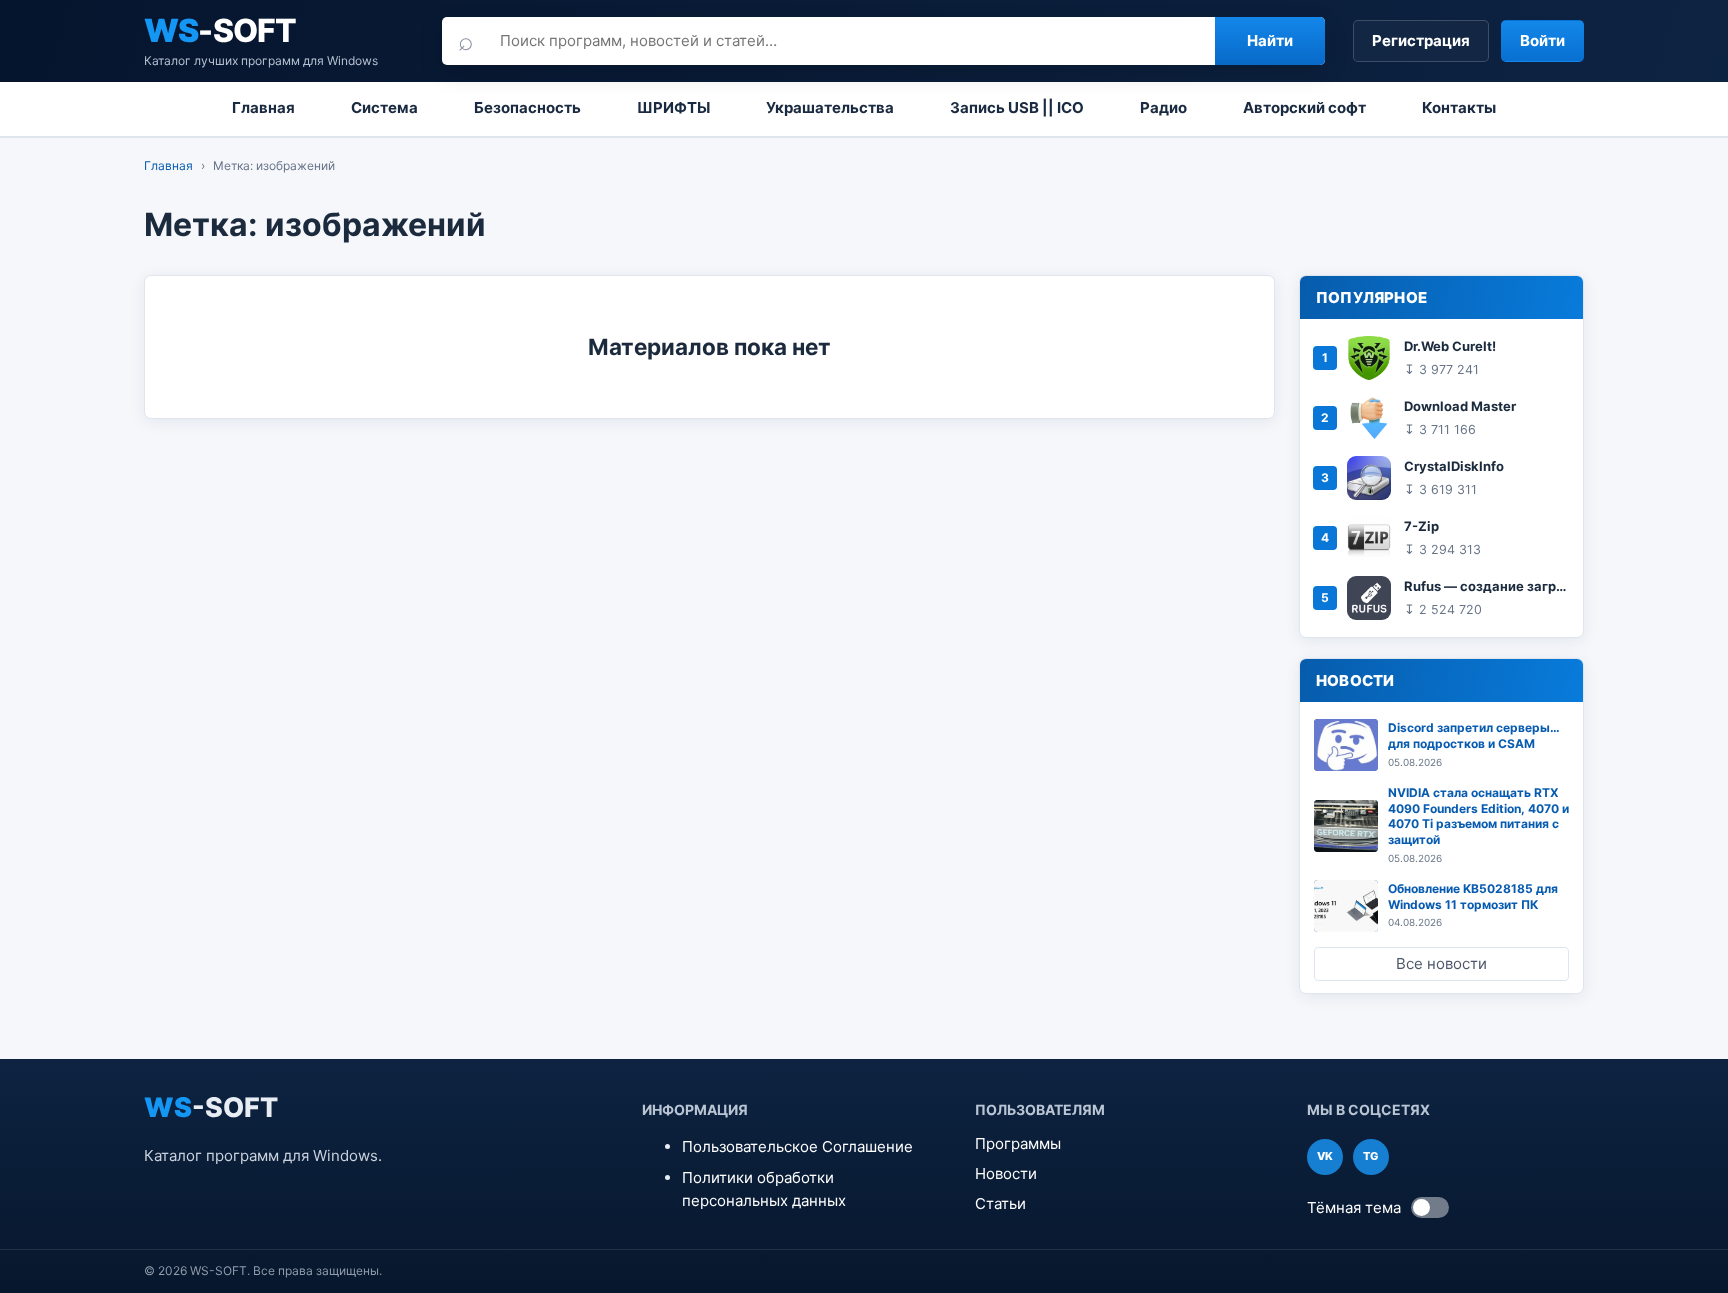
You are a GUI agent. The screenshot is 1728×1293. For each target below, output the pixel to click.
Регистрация (1421, 40)
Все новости (1441, 963)
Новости (1006, 1173)
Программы (1018, 1143)
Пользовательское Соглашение (797, 1146)
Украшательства (830, 107)
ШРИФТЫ (673, 107)
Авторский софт (1304, 107)
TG (1370, 1156)
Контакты (1459, 107)
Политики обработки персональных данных (764, 1189)
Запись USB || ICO (1017, 107)
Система (384, 107)
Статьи (1000, 1203)
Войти (1542, 40)
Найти (1270, 40)
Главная (263, 107)
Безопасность (527, 107)
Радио (1163, 107)
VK (1325, 1156)
